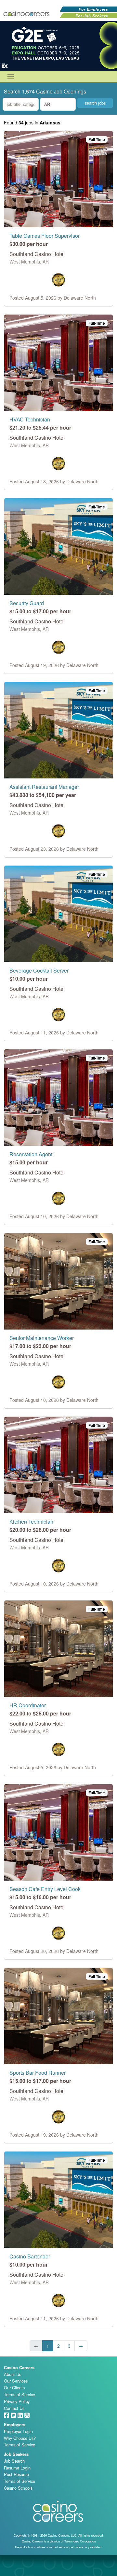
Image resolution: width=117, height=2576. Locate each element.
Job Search (14, 2461)
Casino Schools (18, 2488)
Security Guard (27, 603)
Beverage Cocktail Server (39, 970)
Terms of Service (19, 2394)
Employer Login (18, 2431)
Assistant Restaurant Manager (44, 787)
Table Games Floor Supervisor (45, 236)
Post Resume (16, 2474)
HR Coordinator (28, 1705)
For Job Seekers (92, 16)
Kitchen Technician (31, 1522)
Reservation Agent (31, 1154)
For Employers (93, 9)
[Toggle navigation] (11, 77)
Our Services (16, 2381)
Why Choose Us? (20, 2438)
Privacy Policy (17, 2401)
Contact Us (14, 2408)
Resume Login (17, 2468)
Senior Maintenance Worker (42, 1338)
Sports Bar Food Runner (38, 2073)
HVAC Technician (30, 419)
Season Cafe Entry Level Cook (45, 1889)
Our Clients (14, 2388)
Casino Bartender (30, 2256)
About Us (13, 2374)
